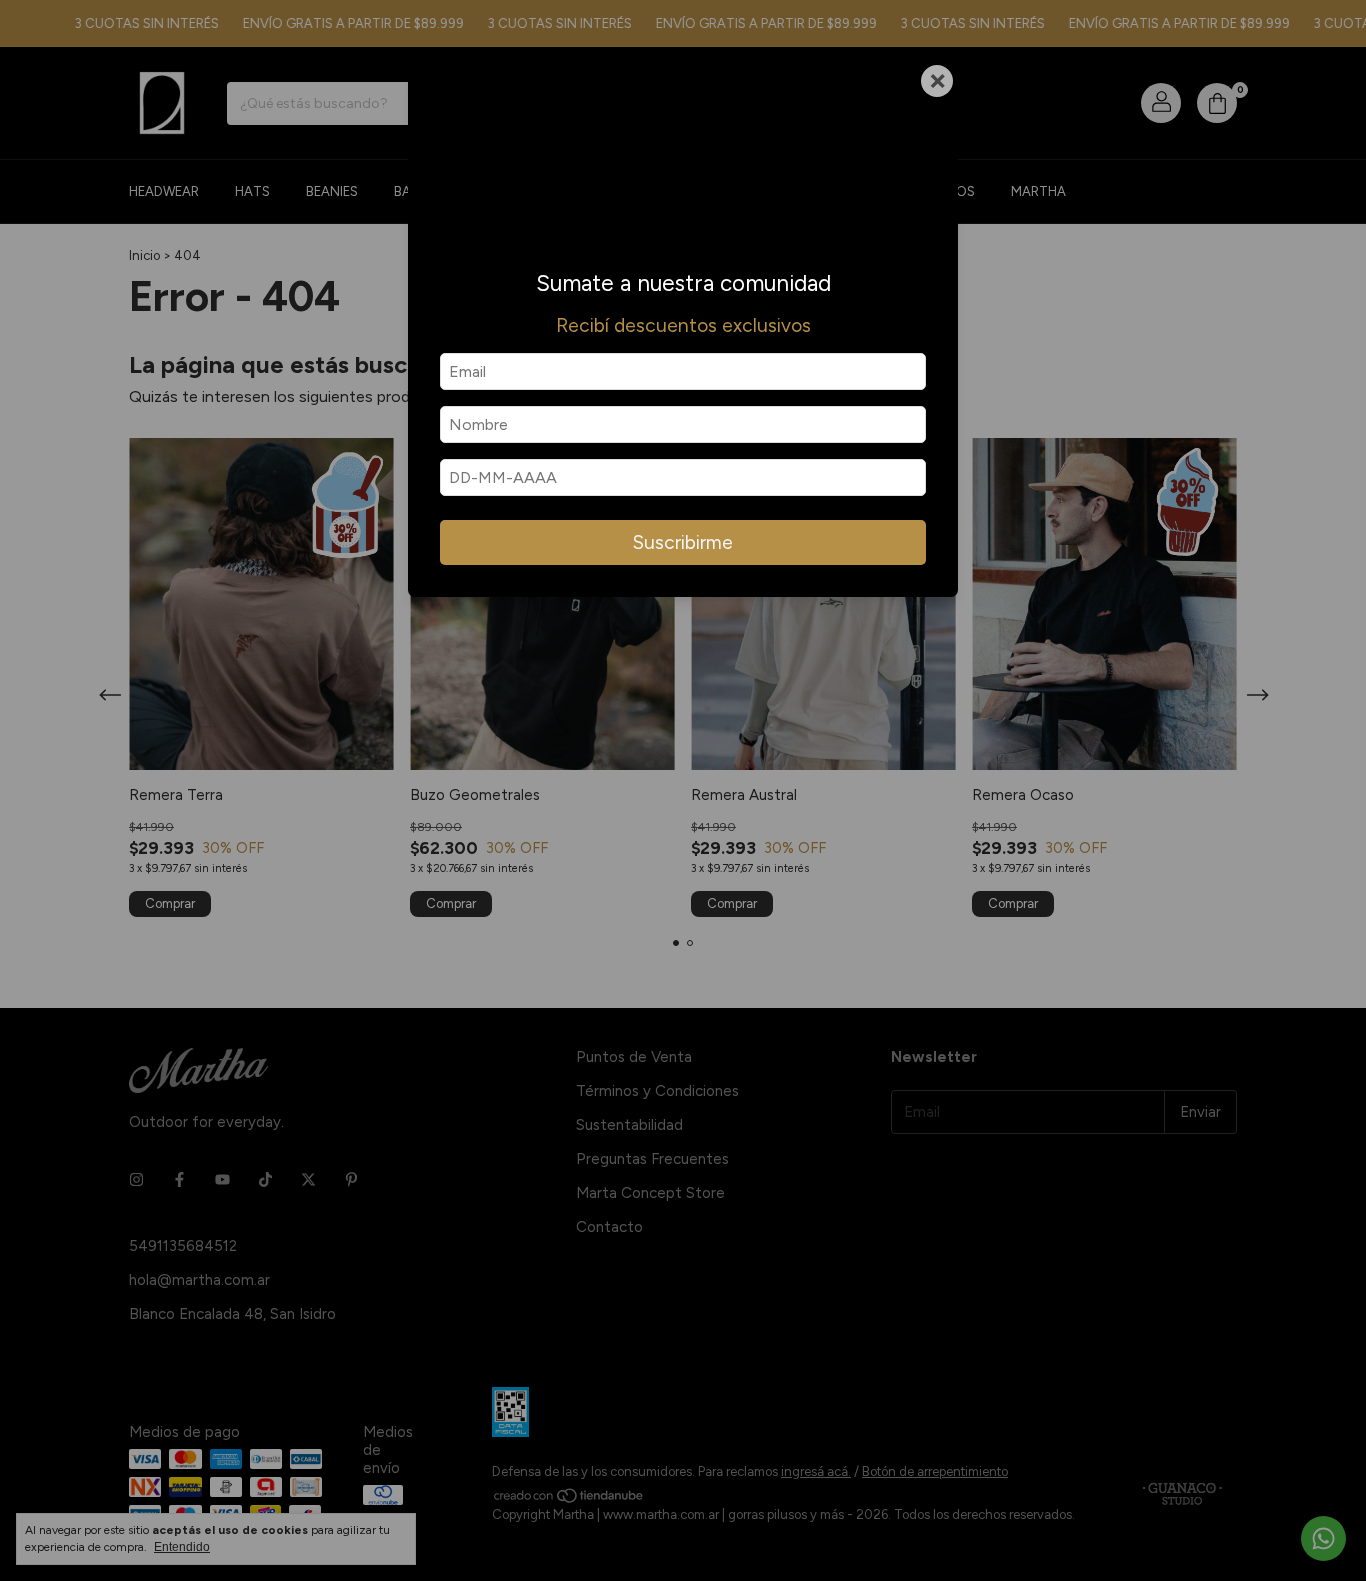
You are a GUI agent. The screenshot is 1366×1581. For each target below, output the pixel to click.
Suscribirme (683, 542)
